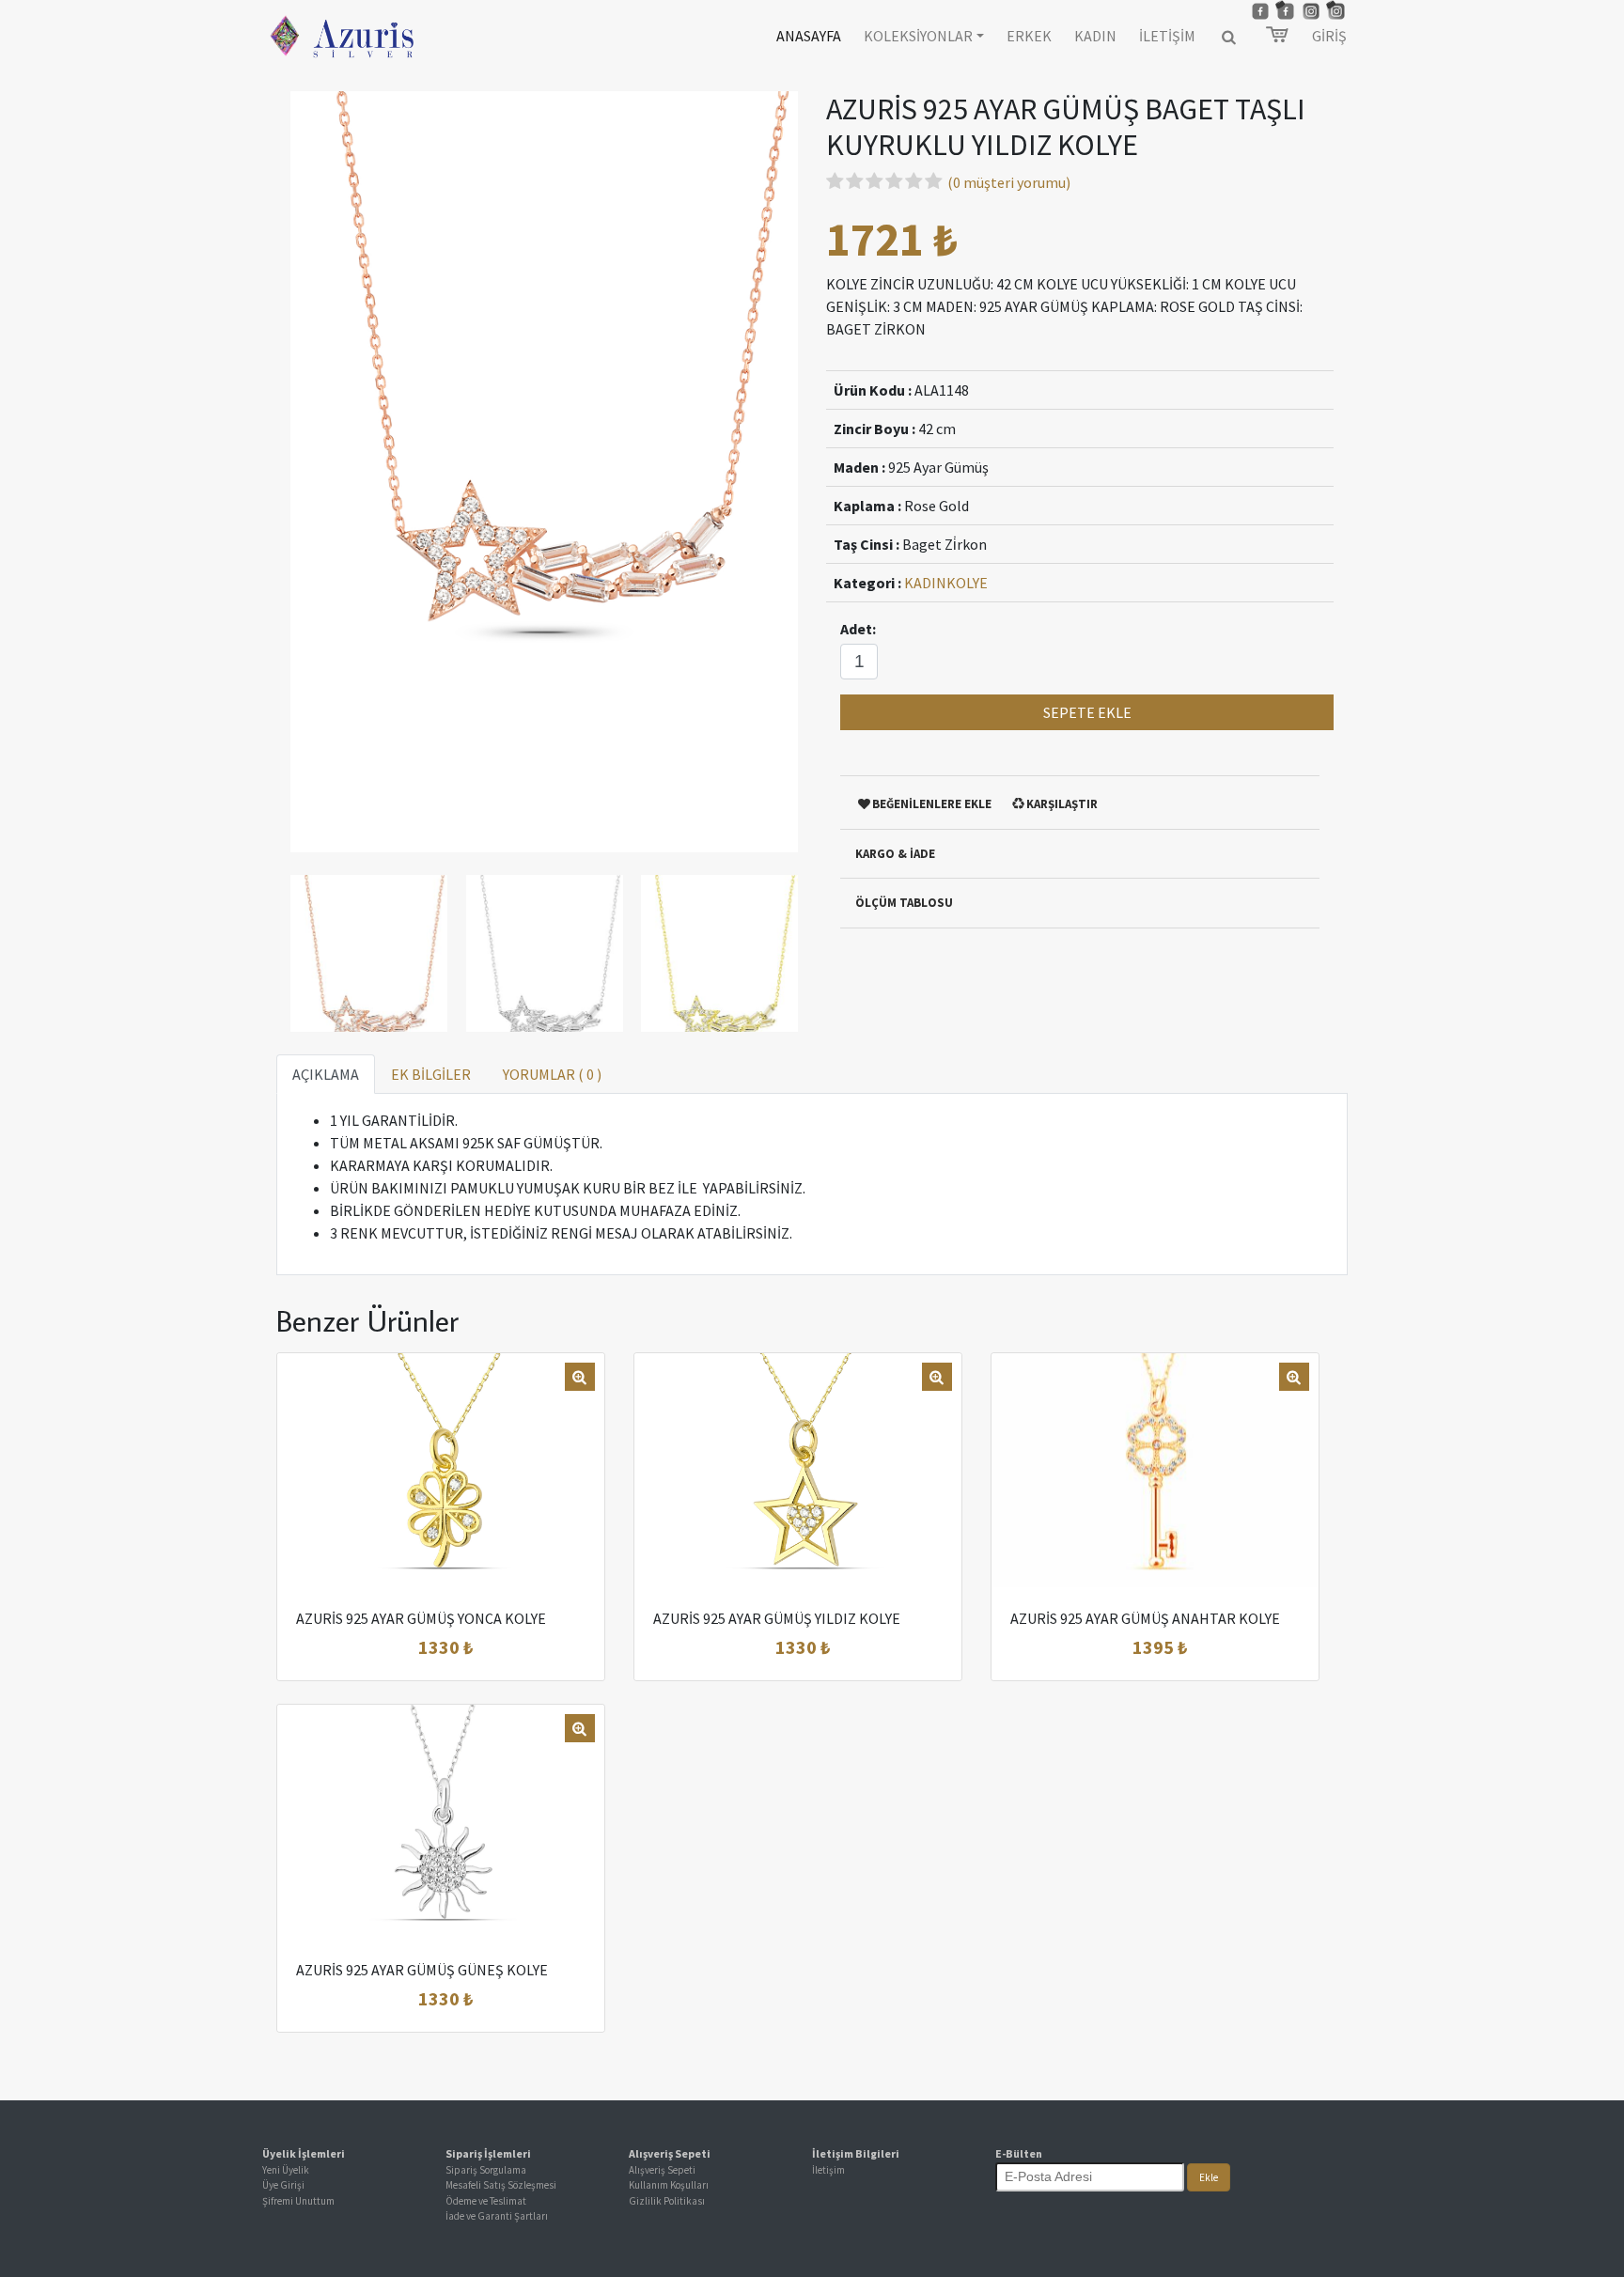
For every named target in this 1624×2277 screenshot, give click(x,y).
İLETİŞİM (1167, 36)
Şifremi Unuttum (298, 2201)
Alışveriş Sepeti (662, 2170)
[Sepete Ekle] (374, 1648)
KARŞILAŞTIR (1062, 804)
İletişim (828, 2170)
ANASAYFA (809, 36)
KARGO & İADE (895, 854)
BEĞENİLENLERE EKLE (932, 804)
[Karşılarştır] (508, 1648)
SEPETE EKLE (1087, 712)
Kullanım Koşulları (669, 2185)
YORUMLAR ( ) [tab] (552, 1074)
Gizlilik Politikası (667, 2201)
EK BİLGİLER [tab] (431, 1074)
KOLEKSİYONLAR (918, 36)
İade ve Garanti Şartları (497, 2216)
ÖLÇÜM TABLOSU (904, 903)
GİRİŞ (1329, 36)
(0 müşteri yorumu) (1009, 182)
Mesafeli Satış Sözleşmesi (501, 2185)
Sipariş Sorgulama (486, 2170)
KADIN (1095, 36)
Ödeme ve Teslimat (486, 2201)
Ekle (1209, 2177)
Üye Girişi (283, 2185)
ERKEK (1029, 36)
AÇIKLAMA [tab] (326, 1074)
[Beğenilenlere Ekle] (464, 1648)
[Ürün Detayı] (419, 1648)
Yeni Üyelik (286, 2170)
